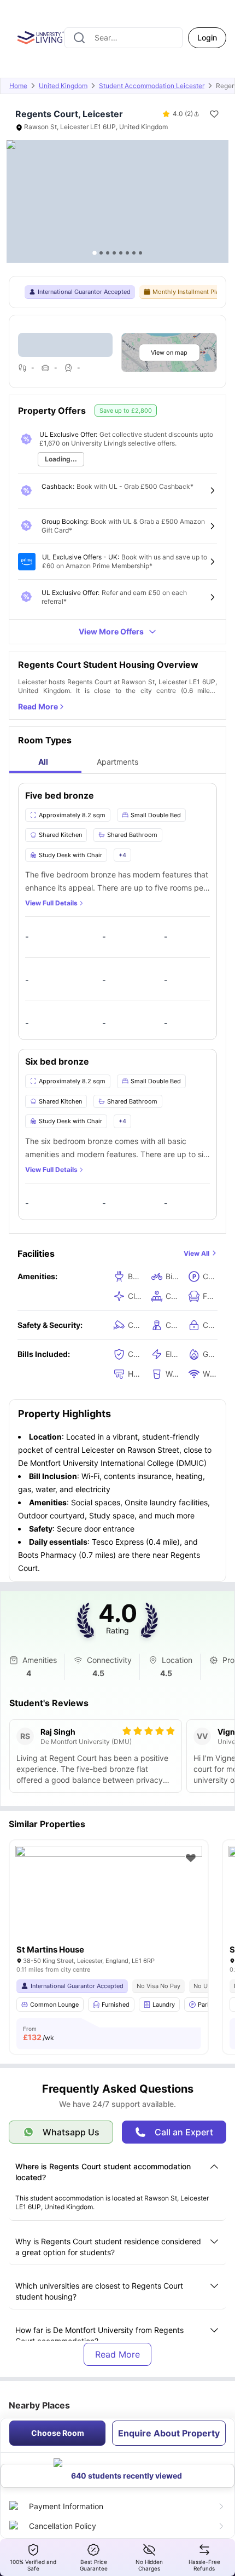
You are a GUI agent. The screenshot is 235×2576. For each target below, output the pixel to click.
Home (18, 86)
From (39, 2034)
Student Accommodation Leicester (152, 86)
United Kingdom (63, 86)
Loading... (61, 459)
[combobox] (124, 38)
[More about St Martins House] (109, 1908)
